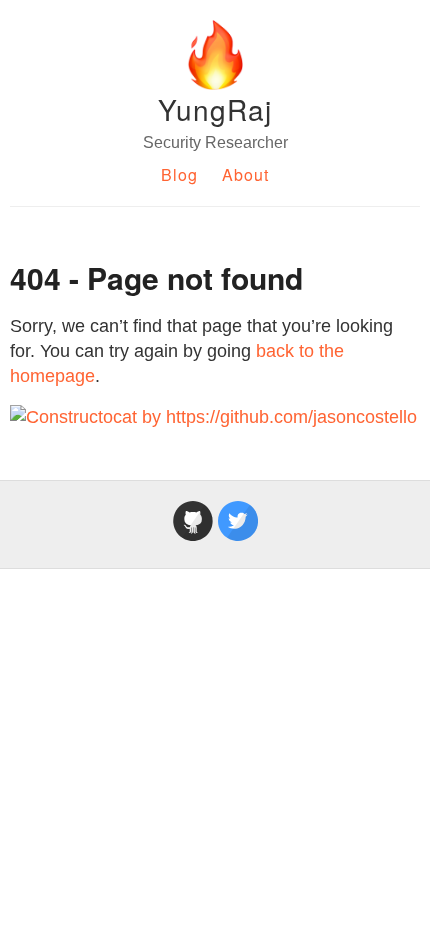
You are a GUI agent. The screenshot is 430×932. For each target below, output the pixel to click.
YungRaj (215, 109)
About (245, 174)
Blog (179, 174)
